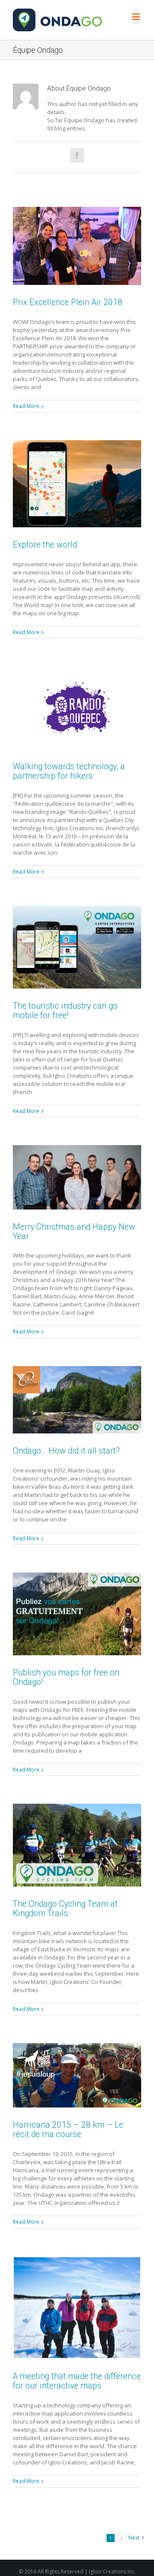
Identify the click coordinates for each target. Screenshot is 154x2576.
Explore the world (45, 545)
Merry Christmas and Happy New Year (74, 1232)
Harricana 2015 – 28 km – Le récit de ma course (68, 2130)
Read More (26, 406)
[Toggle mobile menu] (137, 17)
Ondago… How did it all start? (66, 1451)
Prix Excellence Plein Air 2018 (68, 302)
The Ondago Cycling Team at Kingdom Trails (65, 1909)
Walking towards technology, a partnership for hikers (69, 771)
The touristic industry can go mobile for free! (65, 1011)
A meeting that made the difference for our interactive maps (77, 2381)
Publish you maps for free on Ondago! (66, 1677)
